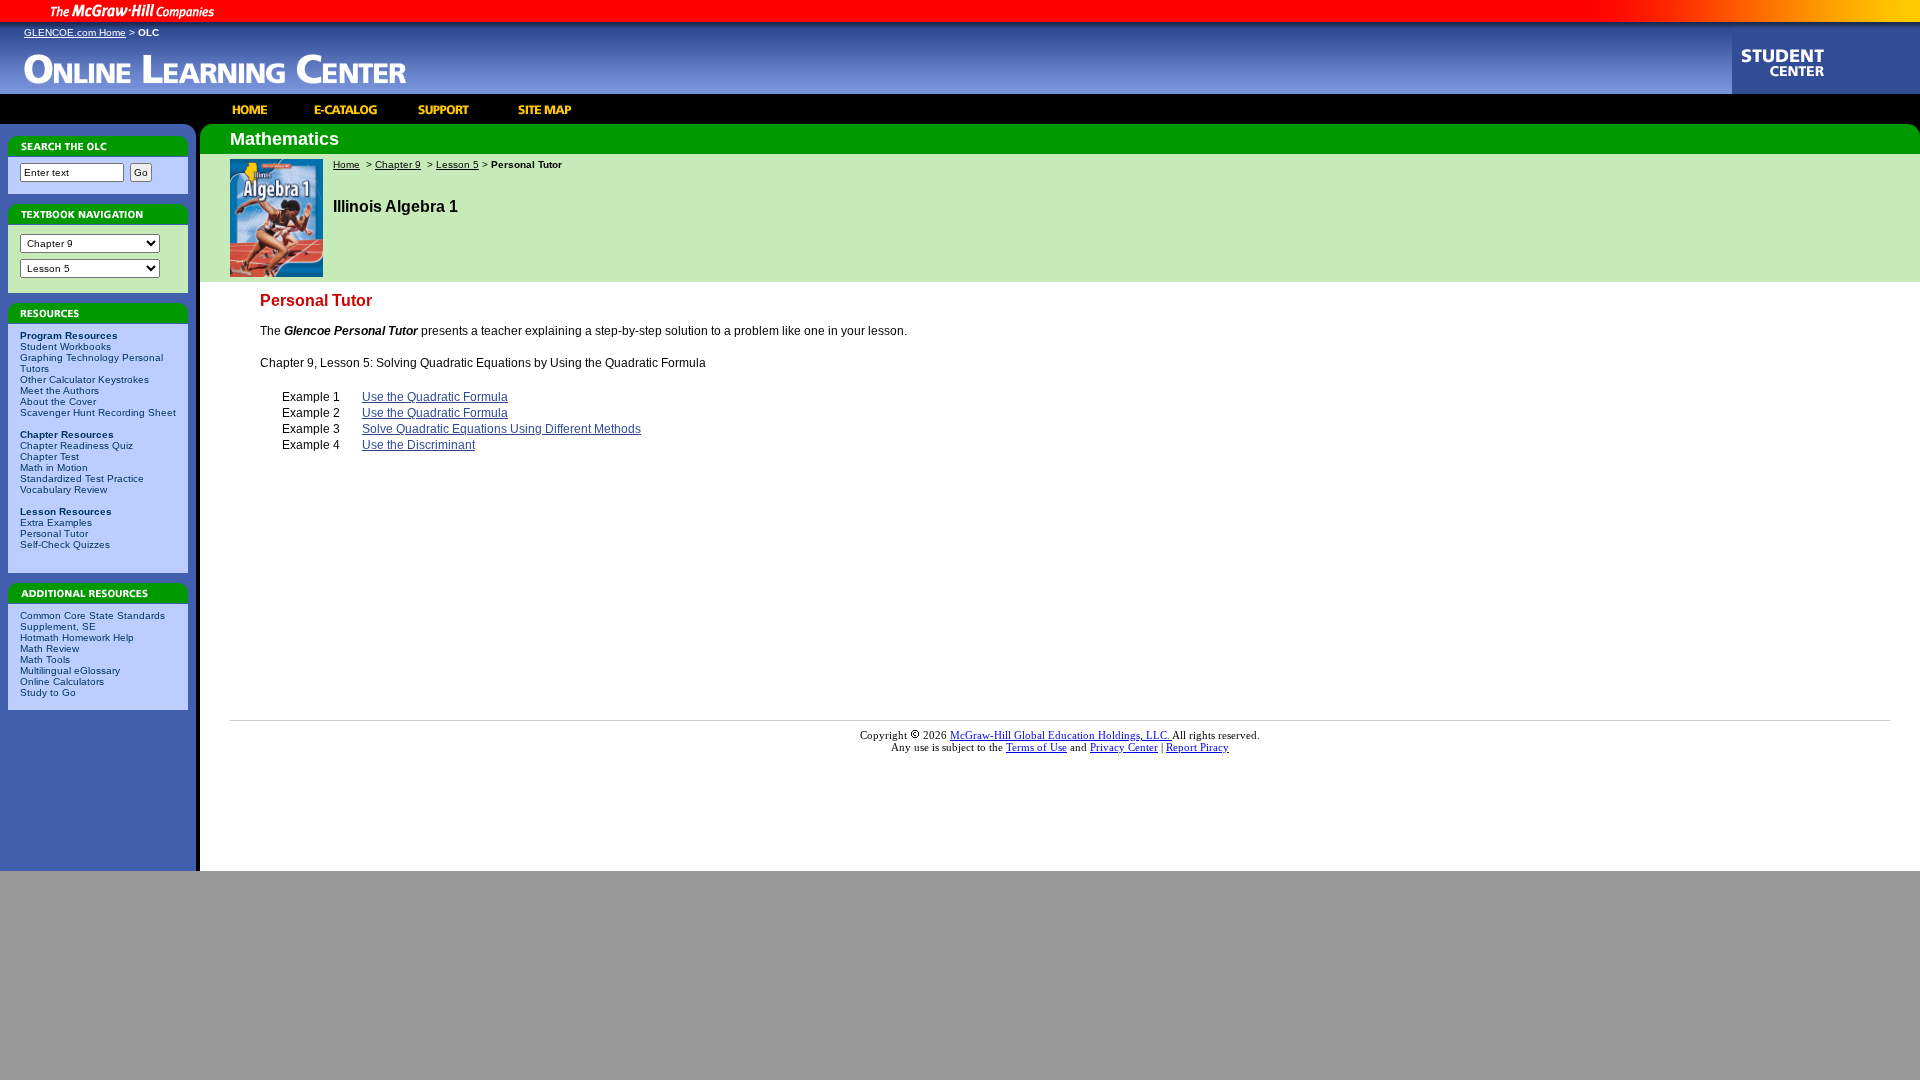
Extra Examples (56, 522)
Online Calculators (62, 681)
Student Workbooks (65, 346)
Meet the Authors (59, 390)
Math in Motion (54, 467)
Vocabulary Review (63, 489)
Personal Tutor (54, 533)
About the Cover (58, 401)
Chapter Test (49, 456)
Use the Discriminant (418, 445)
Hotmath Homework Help (77, 637)
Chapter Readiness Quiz (76, 445)
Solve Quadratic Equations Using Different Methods (501, 429)
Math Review (49, 648)
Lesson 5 (457, 164)
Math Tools (45, 659)
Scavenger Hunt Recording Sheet (98, 412)
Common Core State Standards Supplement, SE (92, 621)
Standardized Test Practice (82, 478)
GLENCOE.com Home (75, 32)
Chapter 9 (398, 164)
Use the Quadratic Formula (435, 397)
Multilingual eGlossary (70, 670)
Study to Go (48, 692)
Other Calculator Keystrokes (84, 379)
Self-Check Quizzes (65, 544)
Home (346, 164)
